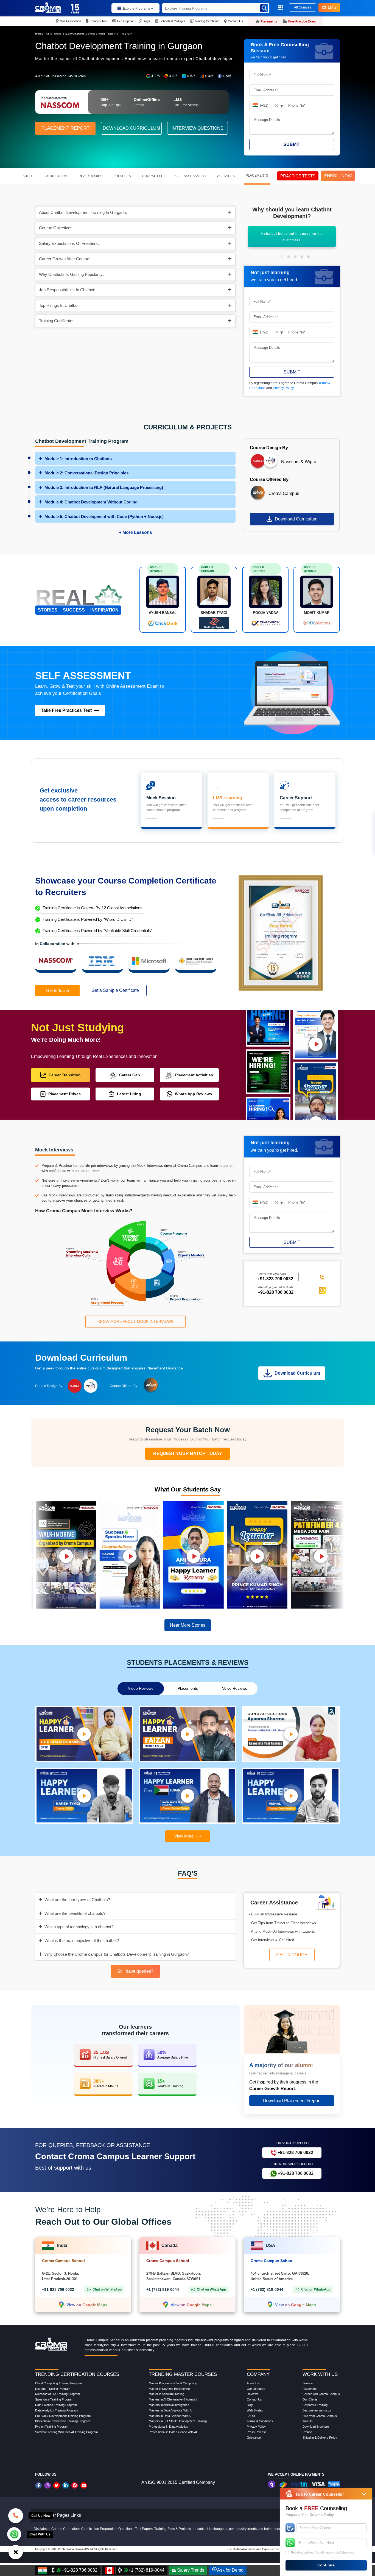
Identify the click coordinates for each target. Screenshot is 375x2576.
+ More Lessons (135, 532)
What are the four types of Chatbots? (77, 1900)
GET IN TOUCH (292, 1955)
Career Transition (65, 1075)
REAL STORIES (90, 176)
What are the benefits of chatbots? (75, 1913)
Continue (326, 2565)
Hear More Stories (188, 1625)
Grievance (254, 2438)
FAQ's (251, 2416)
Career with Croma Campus (321, 2394)
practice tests (298, 176)
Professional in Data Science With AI (173, 2432)
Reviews (253, 2394)
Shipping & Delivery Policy (320, 2438)
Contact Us (254, 2399)
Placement (310, 2389)
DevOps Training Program (53, 2389)
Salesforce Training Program (54, 2399)
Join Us (308, 2421)
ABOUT (28, 176)
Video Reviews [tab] (141, 1688)
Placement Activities (194, 1075)
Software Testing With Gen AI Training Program (66, 2432)
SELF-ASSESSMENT (190, 176)
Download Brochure (316, 2427)
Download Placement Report (292, 2101)
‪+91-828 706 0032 (275, 1279)
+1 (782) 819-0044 (163, 2289)
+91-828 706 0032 (276, 1293)
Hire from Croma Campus (320, 2416)
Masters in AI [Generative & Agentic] (173, 2399)
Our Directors (256, 2389)
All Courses (303, 7)
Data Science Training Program (56, 2405)
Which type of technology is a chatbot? (79, 1927)
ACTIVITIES (226, 176)
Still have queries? (135, 1971)
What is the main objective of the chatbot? (82, 1941)
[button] (282, 257)
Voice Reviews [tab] (235, 1688)
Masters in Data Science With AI (170, 2416)
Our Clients (310, 2399)
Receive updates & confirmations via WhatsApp (323, 2552)
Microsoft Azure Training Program (58, 2394)
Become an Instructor (317, 2410)
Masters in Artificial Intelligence (169, 2405)
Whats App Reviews (193, 1094)
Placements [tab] (188, 1688)
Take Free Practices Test (66, 710)
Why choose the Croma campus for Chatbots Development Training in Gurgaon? (117, 1954)
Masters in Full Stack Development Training (178, 2421)
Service (308, 2383)
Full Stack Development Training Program (63, 2416)
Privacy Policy (283, 388)
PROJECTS (122, 176)
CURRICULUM (56, 176)
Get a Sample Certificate (115, 990)
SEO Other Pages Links (58, 2515)
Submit (292, 144)
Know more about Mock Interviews (135, 1321)
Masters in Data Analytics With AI (171, 2410)
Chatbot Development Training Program (102, 34)
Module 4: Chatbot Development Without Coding (91, 502)
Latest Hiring (129, 1094)
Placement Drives (65, 1094)
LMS (332, 7)
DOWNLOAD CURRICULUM (131, 128)
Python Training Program (52, 2427)
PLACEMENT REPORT (65, 128)
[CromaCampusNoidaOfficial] (39, 2485)
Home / (40, 34)
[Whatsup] (14, 2534)
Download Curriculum (296, 519)
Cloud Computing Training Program (58, 2383)
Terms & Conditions (260, 2421)
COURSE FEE (153, 176)
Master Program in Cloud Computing (173, 2383)
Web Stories (255, 2410)
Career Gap (130, 1075)
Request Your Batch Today (188, 1453)
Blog (250, 2405)
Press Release (257, 2432)
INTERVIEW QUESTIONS (198, 128)
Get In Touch (58, 990)
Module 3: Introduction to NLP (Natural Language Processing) (104, 487)
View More (184, 1836)
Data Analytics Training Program (57, 2410)
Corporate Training (315, 2405)
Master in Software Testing (166, 2394)
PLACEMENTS (257, 175)
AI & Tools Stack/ (59, 34)
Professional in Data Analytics (168, 2427)
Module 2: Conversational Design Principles (86, 473)
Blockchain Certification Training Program (63, 2421)
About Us (253, 2383)
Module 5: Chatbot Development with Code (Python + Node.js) (104, 516)
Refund (307, 2432)
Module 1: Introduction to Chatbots (78, 459)
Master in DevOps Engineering (169, 2389)
